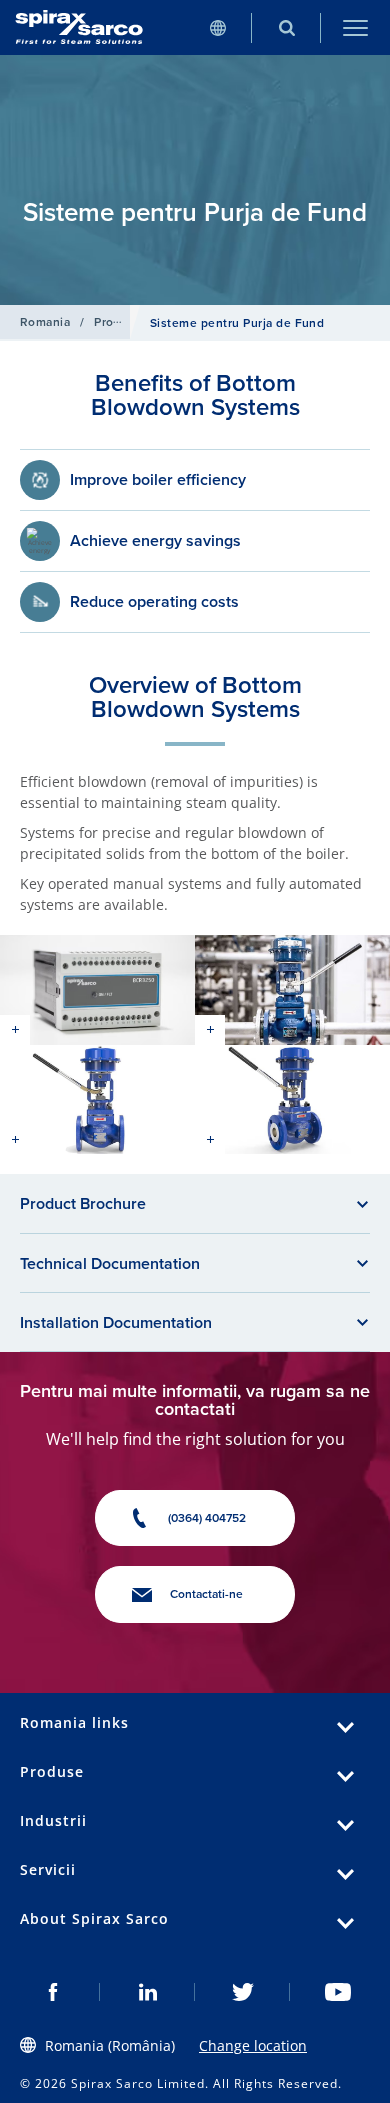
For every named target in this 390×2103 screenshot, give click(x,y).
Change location (253, 2045)
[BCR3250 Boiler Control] (97, 990)
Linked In (147, 1992)
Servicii (48, 1869)
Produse (118, 322)
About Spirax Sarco (94, 1918)
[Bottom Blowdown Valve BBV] (292, 990)
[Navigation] (355, 27)
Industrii (53, 1820)
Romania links (74, 1722)
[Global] (217, 27)
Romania (45, 322)
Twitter (242, 1992)
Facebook (52, 1992)
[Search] (286, 27)
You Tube (337, 1992)
